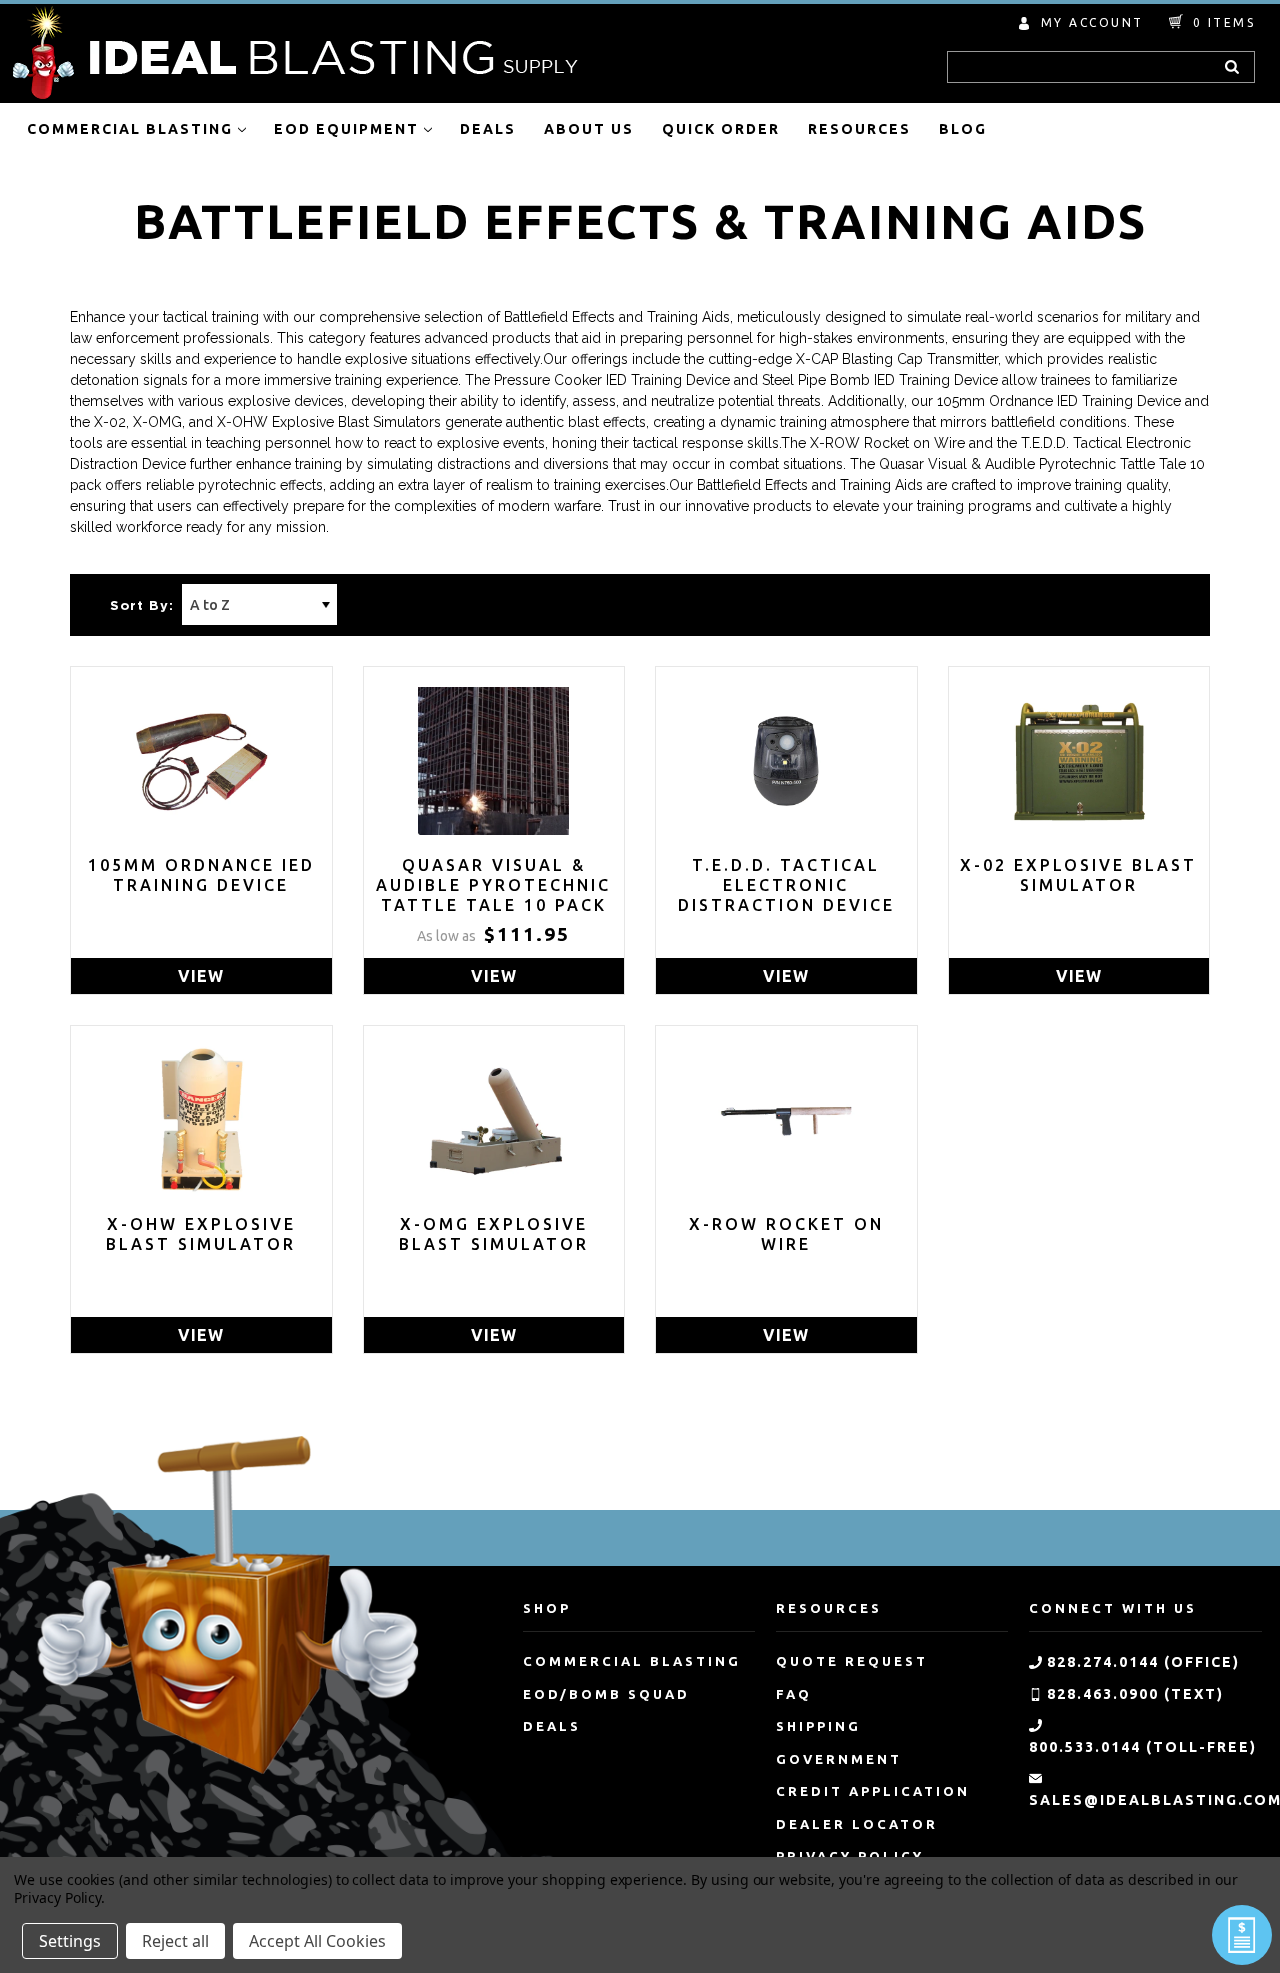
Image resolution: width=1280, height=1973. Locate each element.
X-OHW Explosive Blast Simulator (201, 1234)
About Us (589, 129)
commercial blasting (632, 1661)
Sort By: (142, 606)
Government (839, 1759)
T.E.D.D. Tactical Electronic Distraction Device (786, 885)
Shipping (818, 1726)
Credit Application (873, 1791)
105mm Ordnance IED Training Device (201, 875)
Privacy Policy (57, 1897)
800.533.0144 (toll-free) (1143, 1747)
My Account (1092, 22)
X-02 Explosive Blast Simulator (1078, 875)
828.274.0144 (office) (1143, 1662)
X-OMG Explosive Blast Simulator (494, 1234)
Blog (963, 129)
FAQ (794, 1694)
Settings (70, 1941)
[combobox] (1101, 67)
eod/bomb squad (606, 1694)
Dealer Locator (857, 1824)
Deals (488, 129)
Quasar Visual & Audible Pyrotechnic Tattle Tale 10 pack (493, 885)
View (201, 976)
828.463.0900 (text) (1135, 1694)
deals (552, 1726)
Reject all (175, 1941)
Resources (859, 129)
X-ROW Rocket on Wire (786, 1234)
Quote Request (852, 1661)
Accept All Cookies (317, 1941)
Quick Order (721, 129)
